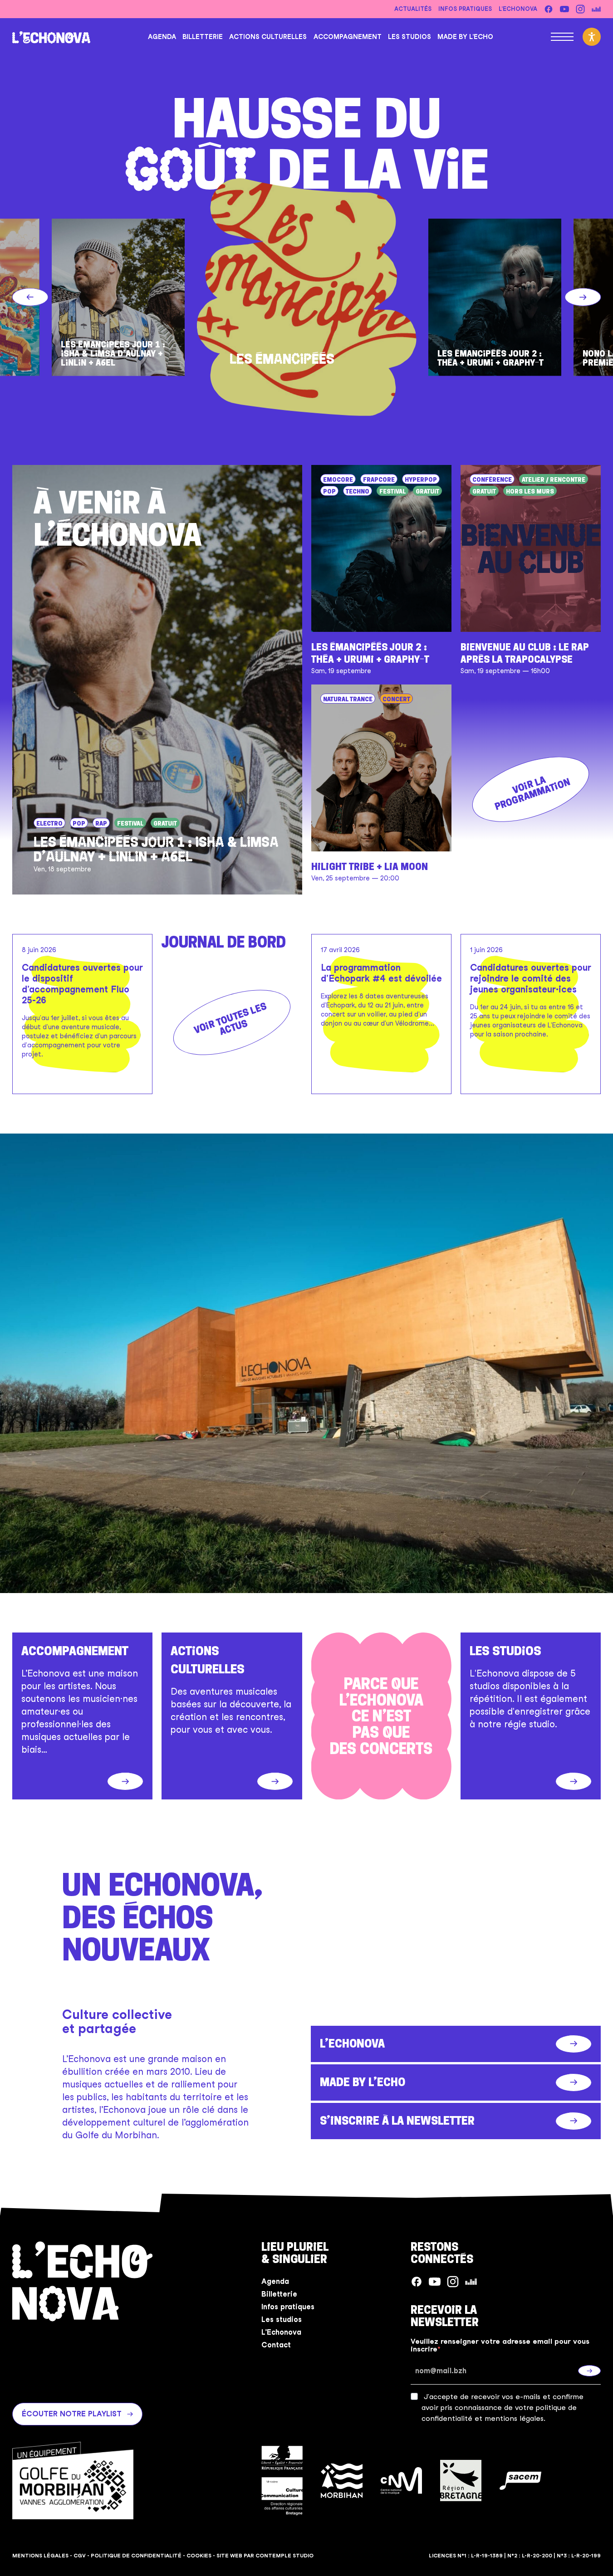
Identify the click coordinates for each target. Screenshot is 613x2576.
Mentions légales (40, 2556)
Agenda (162, 37)
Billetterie (203, 37)
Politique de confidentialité (136, 2556)
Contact (276, 2345)
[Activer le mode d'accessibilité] (592, 37)
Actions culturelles (268, 37)
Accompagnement (348, 37)
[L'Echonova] (51, 37)
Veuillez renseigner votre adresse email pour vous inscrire (500, 2345)
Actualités (413, 9)
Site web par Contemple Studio (265, 2556)
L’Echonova (518, 9)
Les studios (409, 37)
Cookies (199, 2556)
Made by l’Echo (465, 37)
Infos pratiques (465, 9)
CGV (80, 2556)
